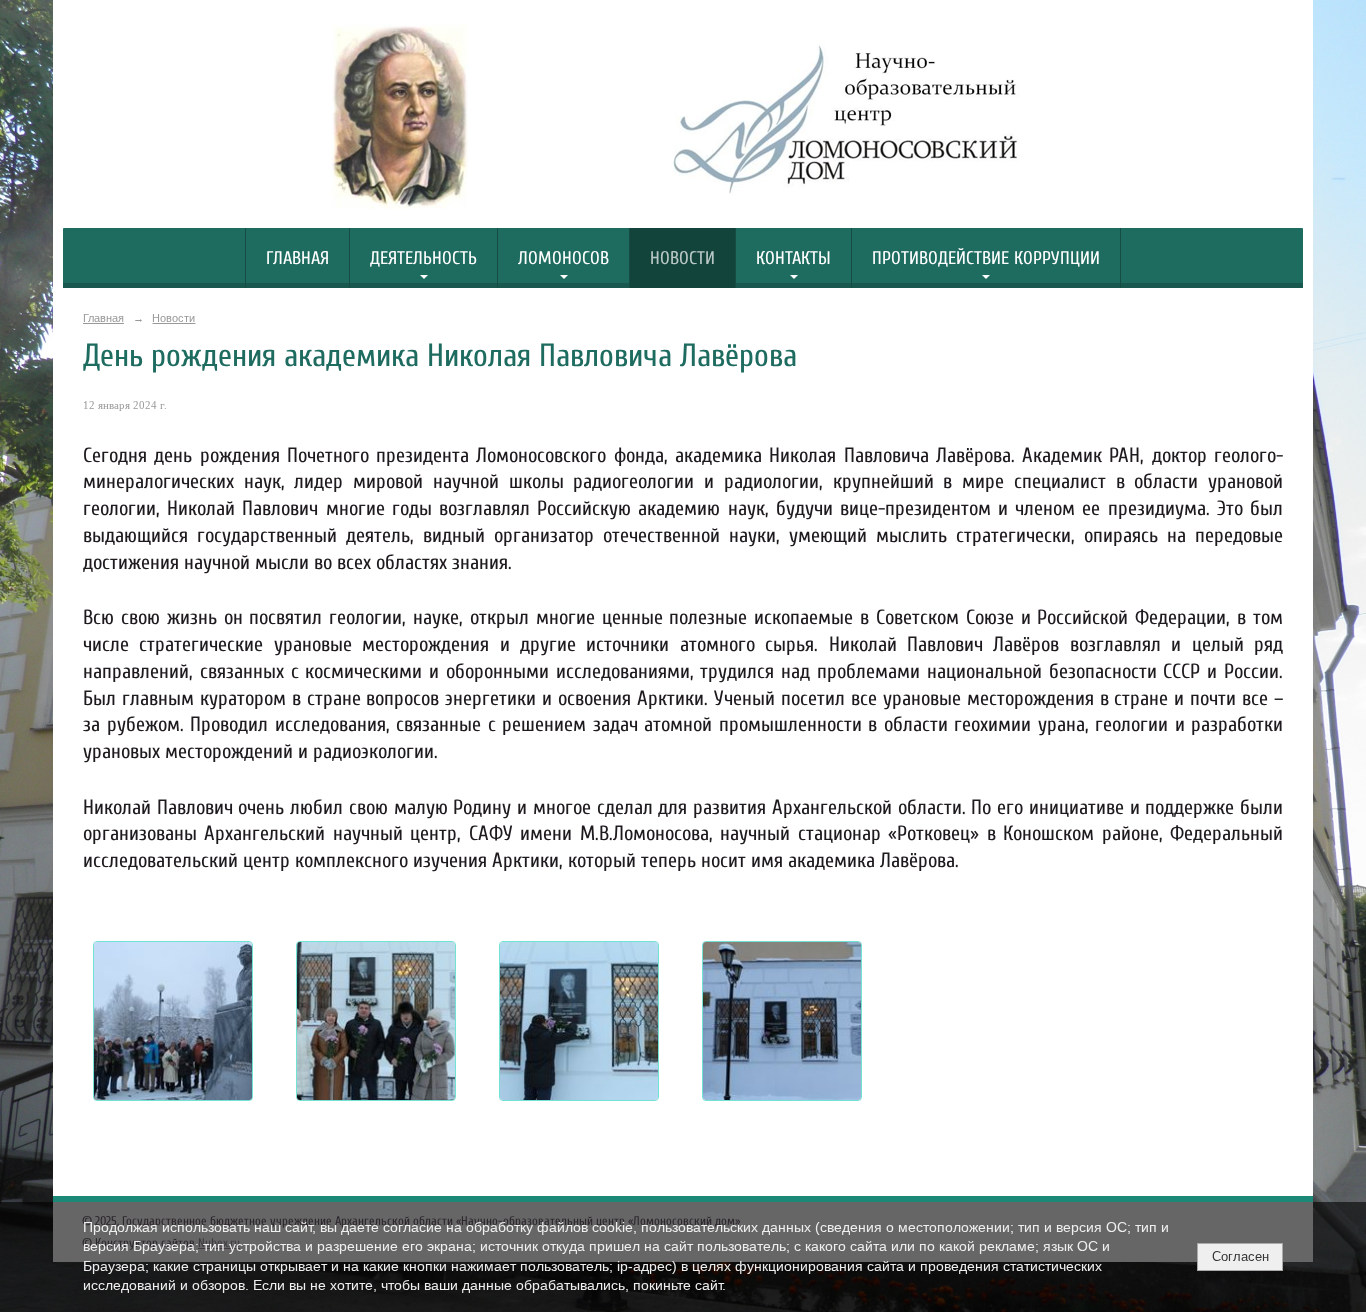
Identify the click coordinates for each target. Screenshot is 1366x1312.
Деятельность (423, 258)
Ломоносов (563, 258)
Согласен (1240, 1256)
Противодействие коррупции (986, 258)
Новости (682, 258)
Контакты (793, 258)
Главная (297, 258)
